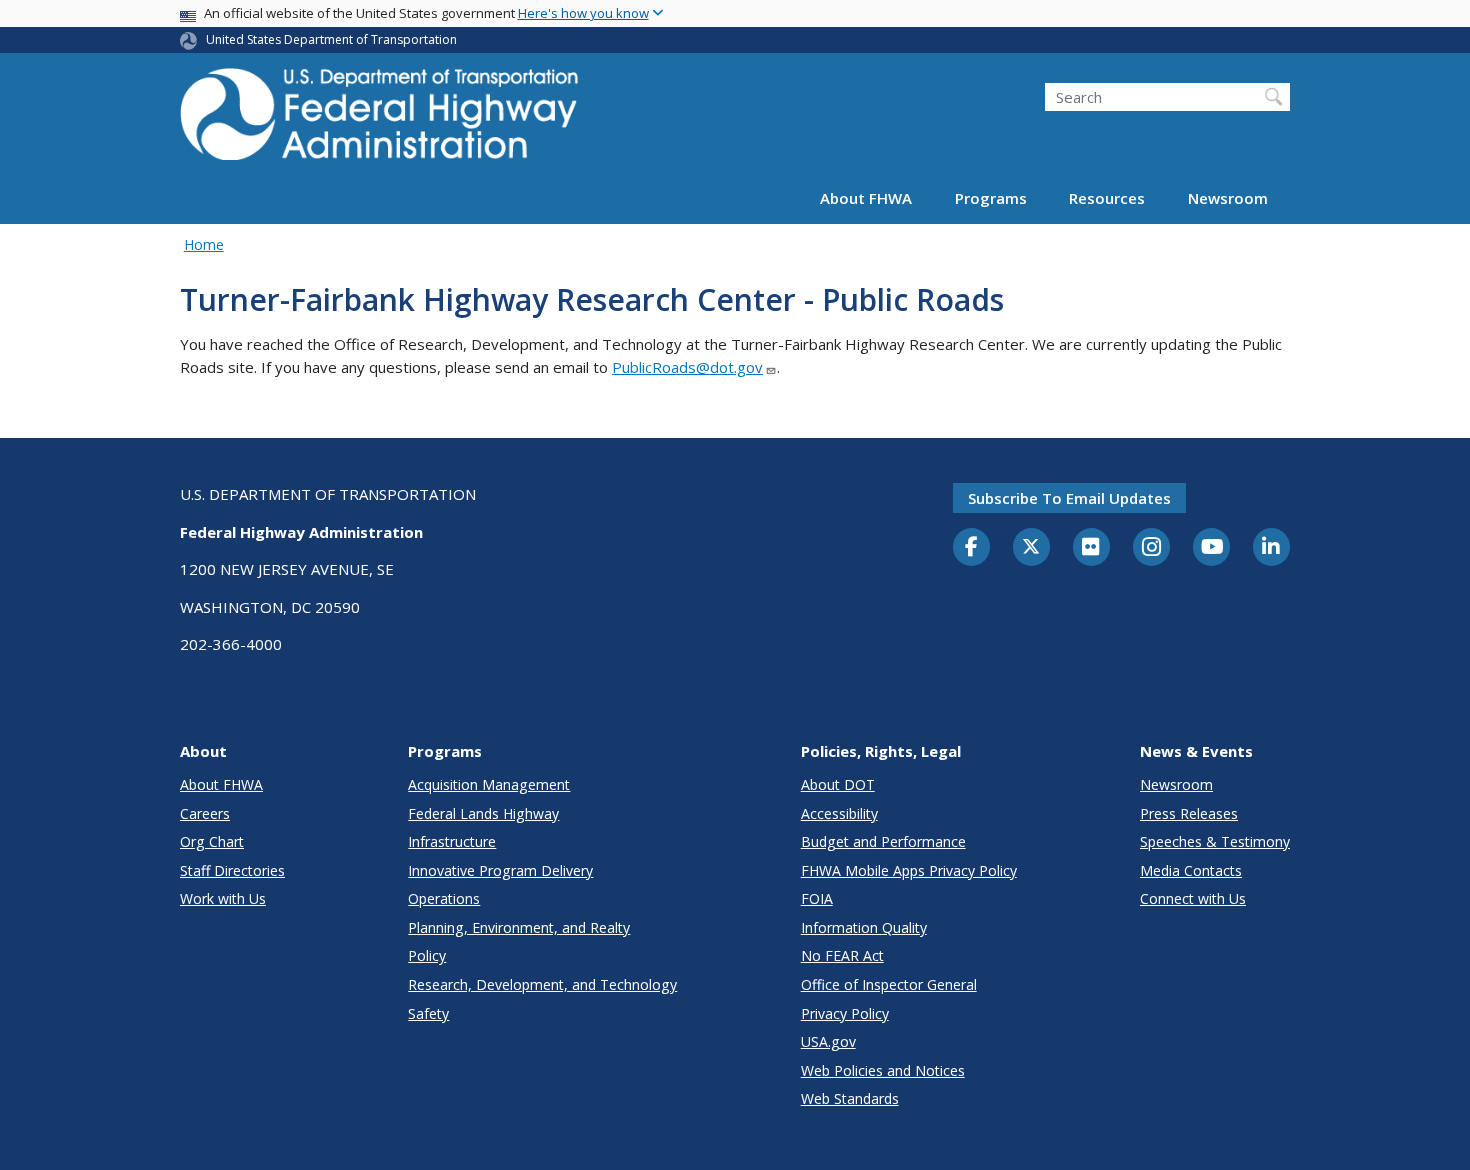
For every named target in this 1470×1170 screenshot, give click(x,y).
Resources (1107, 198)
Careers (205, 813)
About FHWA (866, 198)
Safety (428, 1013)
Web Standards (850, 1098)
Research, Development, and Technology (542, 984)
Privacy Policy (845, 1013)
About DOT (838, 784)
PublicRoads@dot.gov (687, 367)
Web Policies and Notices (883, 1070)
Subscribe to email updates (1069, 498)
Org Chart (212, 841)
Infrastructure (452, 841)
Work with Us (223, 898)
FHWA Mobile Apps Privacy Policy (909, 870)
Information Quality (864, 927)
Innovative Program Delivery (500, 870)
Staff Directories (232, 870)
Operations (444, 898)
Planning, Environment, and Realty (519, 927)
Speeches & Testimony (1215, 841)
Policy (427, 955)
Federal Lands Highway (483, 813)
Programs (991, 198)
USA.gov (828, 1041)
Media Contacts (1191, 870)
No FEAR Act (842, 955)
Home (204, 244)
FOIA (817, 898)
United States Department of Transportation (331, 39)
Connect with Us (1193, 898)
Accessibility (839, 813)
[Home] (380, 120)
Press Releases (1189, 813)
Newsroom (1228, 198)
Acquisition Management (489, 784)
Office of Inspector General (889, 984)
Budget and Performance (883, 841)
